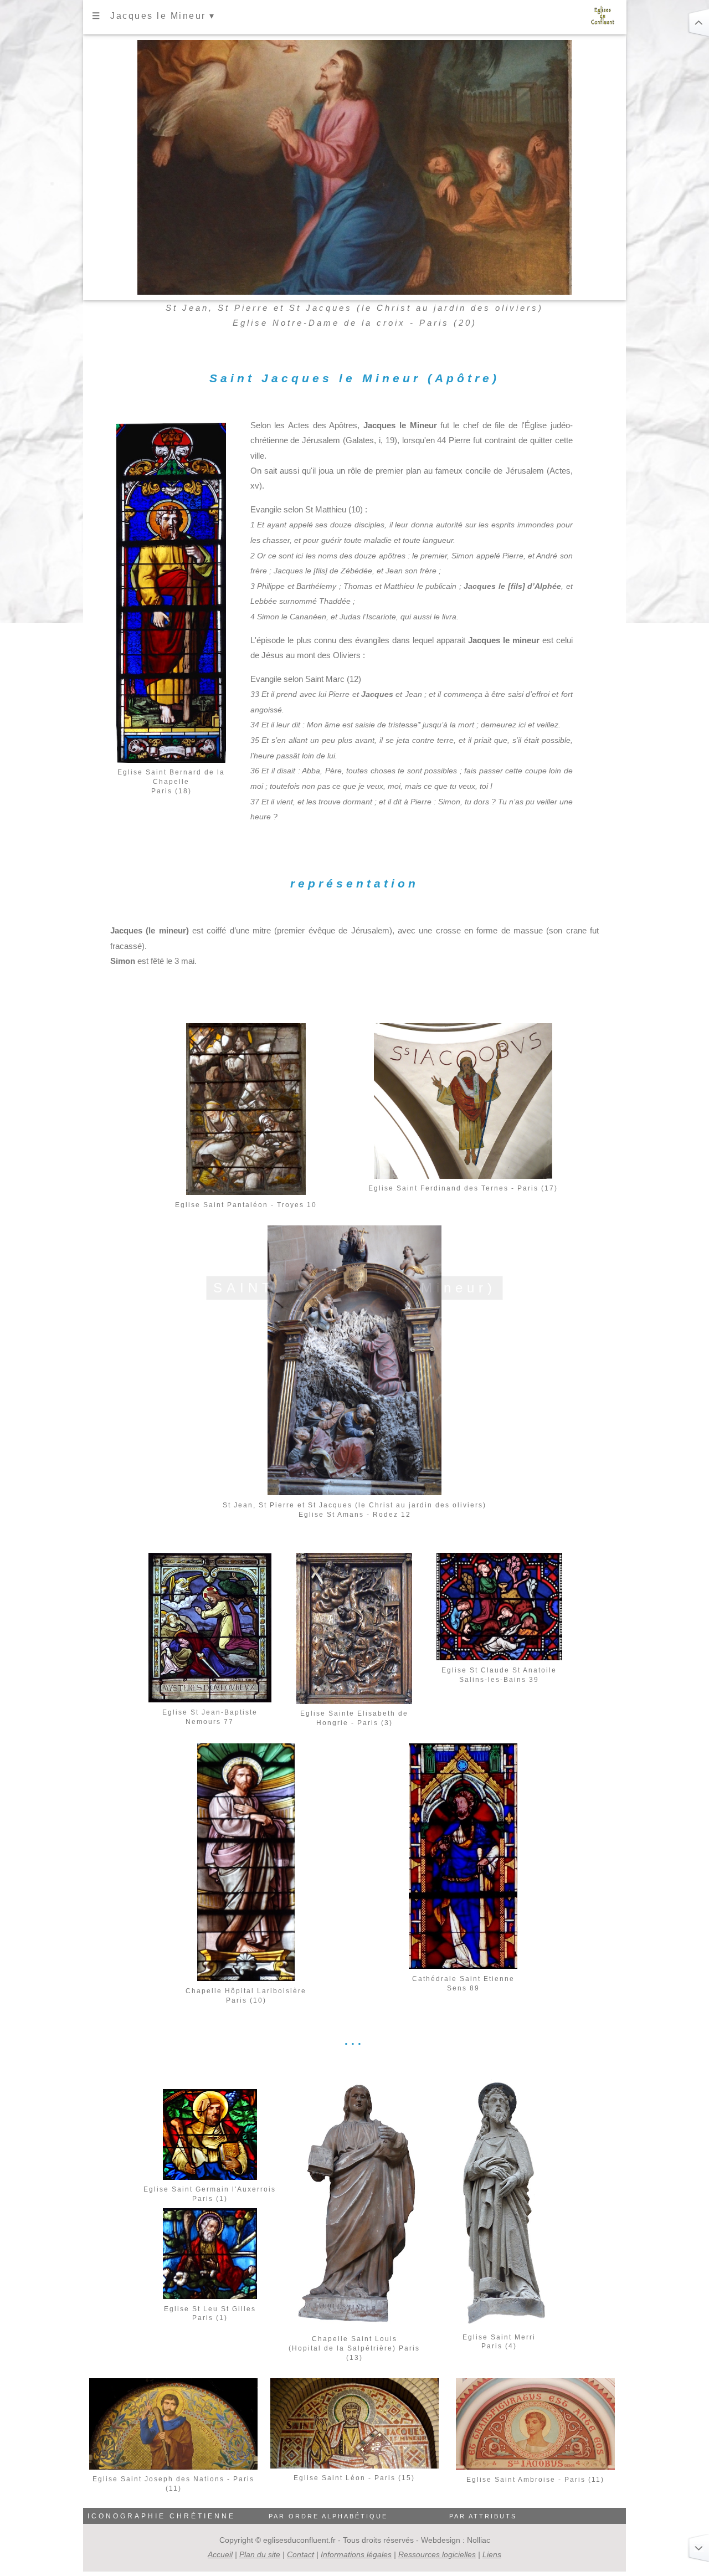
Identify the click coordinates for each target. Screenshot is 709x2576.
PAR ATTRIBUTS (483, 2516)
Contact (300, 2554)
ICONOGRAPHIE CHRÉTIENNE (161, 2516)
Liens (492, 2554)
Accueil (220, 2554)
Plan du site (260, 2554)
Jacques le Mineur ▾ (163, 16)
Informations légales (356, 2554)
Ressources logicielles (437, 2554)
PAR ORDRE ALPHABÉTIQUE (328, 2516)
